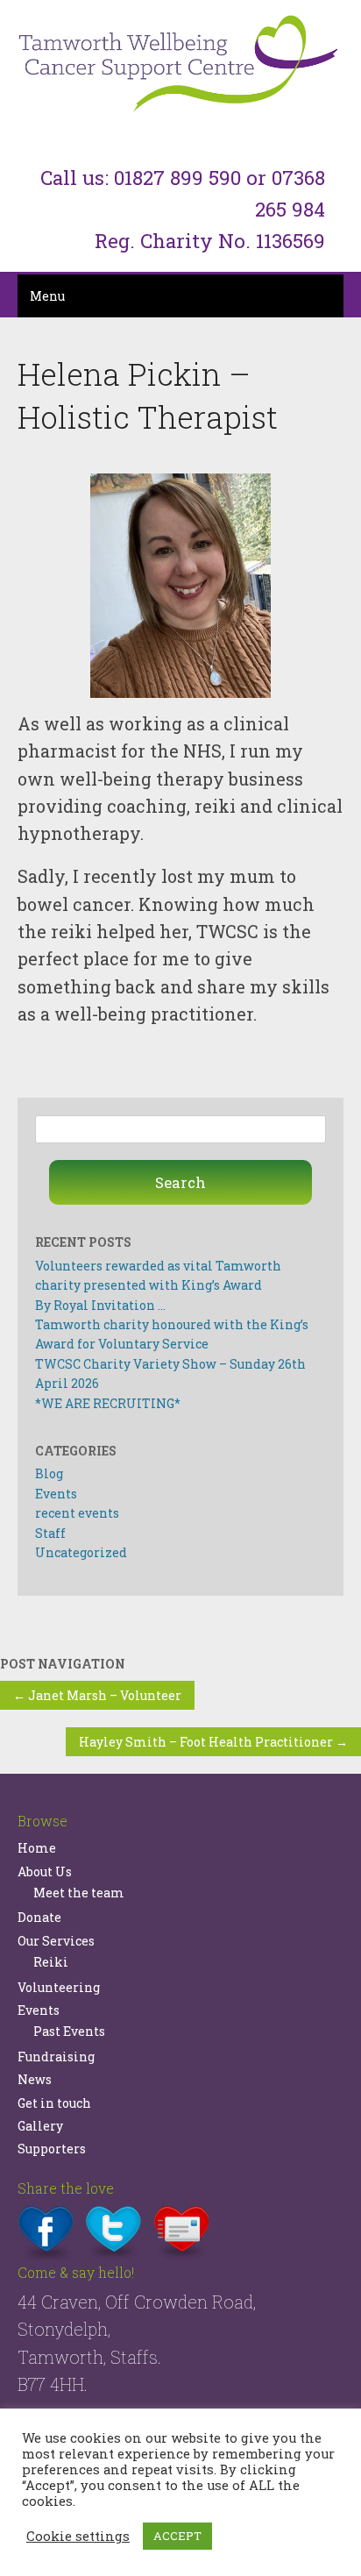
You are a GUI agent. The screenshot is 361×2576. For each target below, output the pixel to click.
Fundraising (56, 2057)
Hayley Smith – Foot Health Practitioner (213, 1742)
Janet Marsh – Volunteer (97, 1695)
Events (56, 1494)
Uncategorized (81, 1552)
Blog (49, 1473)
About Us (45, 1872)
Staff (50, 1533)
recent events (77, 1513)
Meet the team (79, 1893)
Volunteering (59, 1987)
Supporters (52, 2149)
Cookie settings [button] (78, 2537)
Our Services (56, 1941)
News (35, 2079)
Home (37, 1848)
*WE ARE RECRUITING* (108, 1403)
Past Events (69, 2031)
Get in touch (54, 2103)
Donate (39, 1917)
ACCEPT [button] (177, 2536)
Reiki (51, 1962)
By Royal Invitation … (100, 1305)
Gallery (40, 2126)
